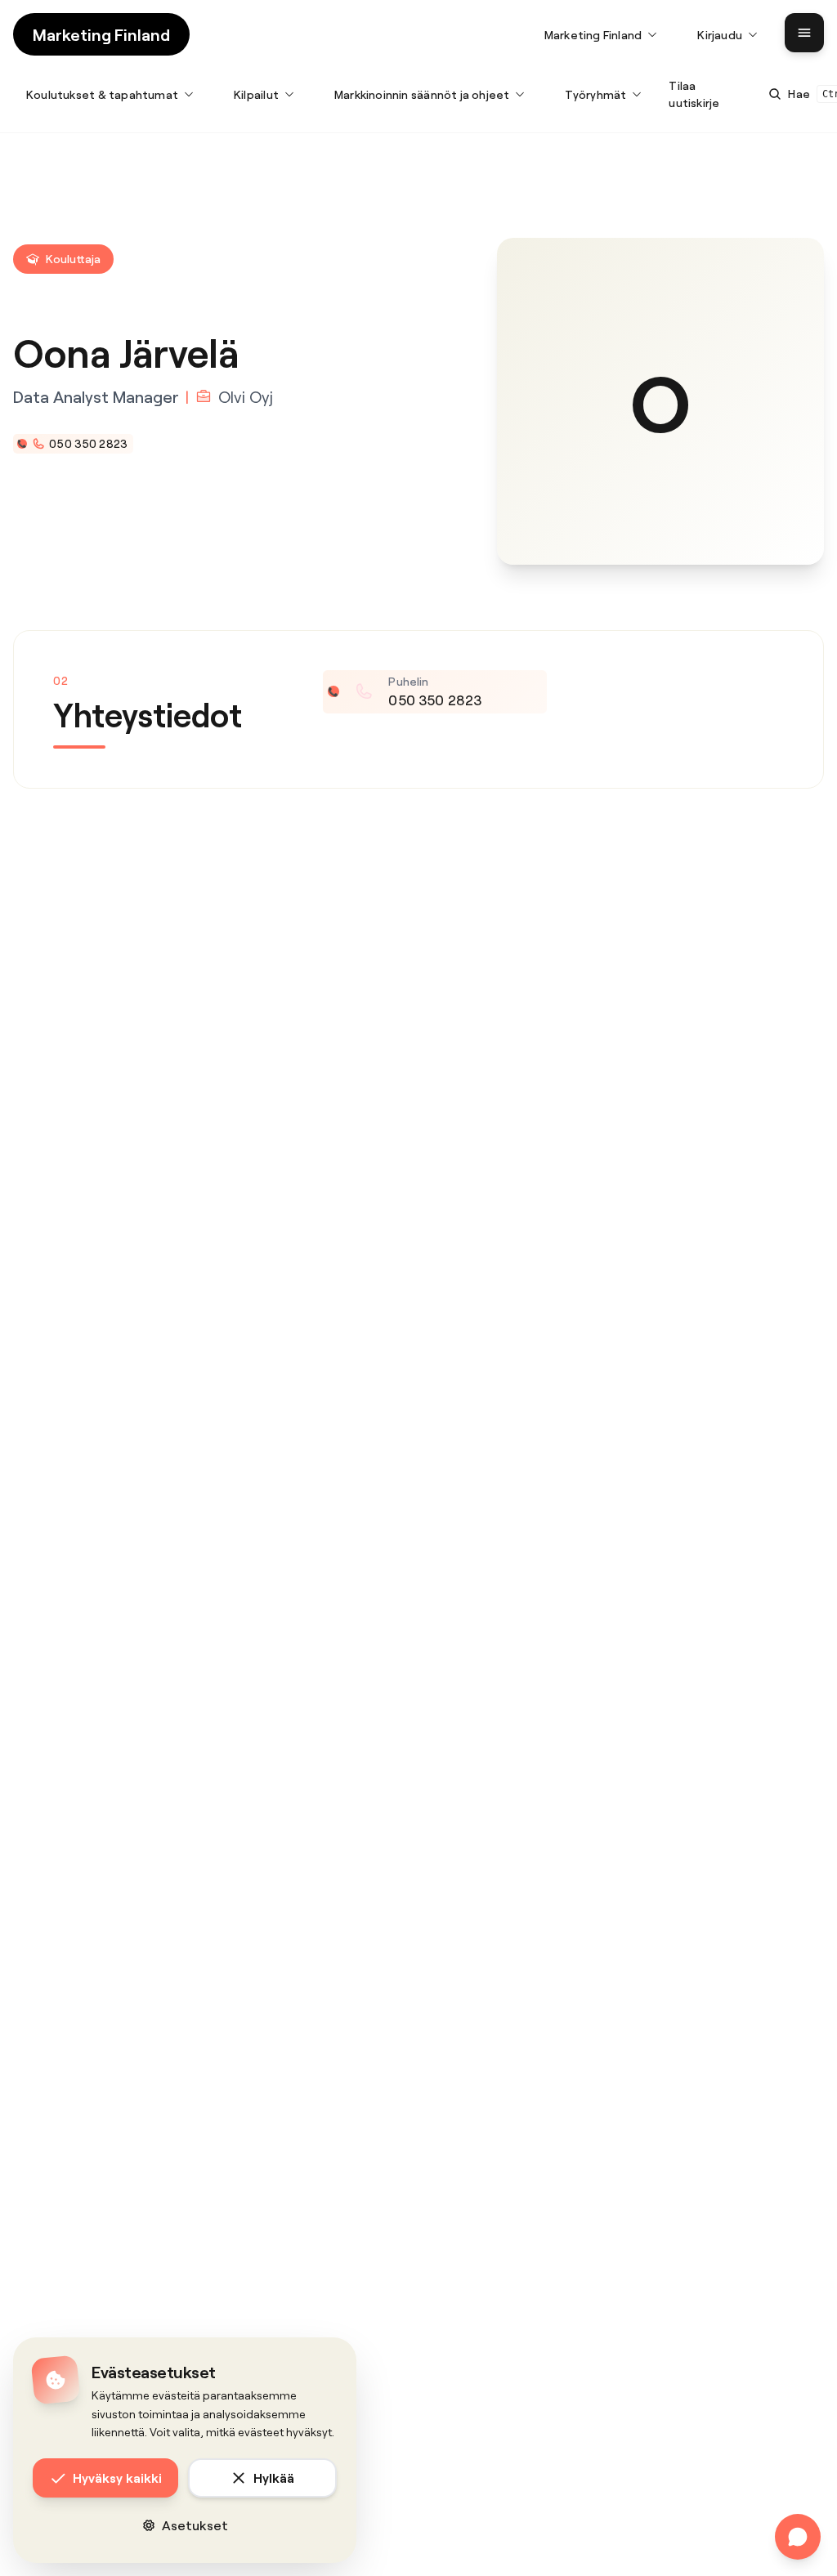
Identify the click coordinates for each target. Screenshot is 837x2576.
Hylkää (274, 2478)
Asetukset (195, 2525)
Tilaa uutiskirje (694, 94)
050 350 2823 (88, 443)
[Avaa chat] (798, 2537)
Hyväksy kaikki (117, 2478)
